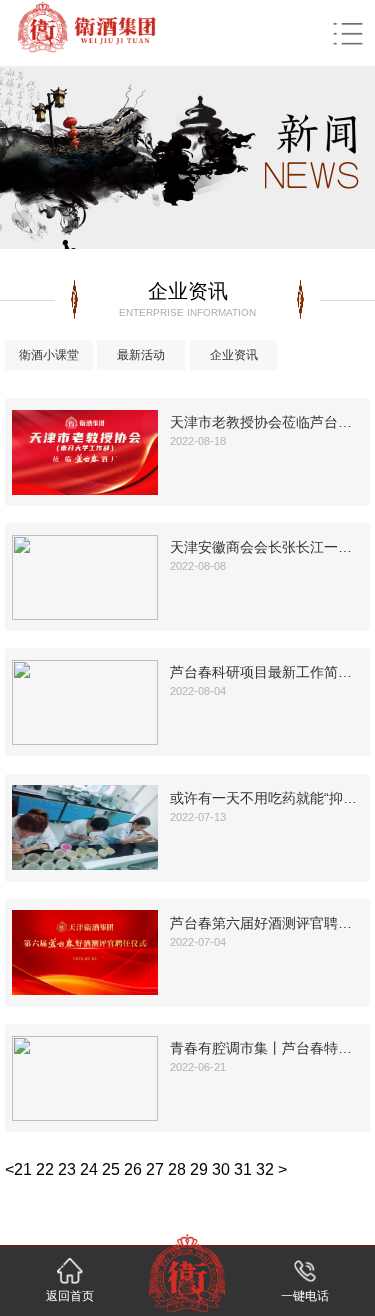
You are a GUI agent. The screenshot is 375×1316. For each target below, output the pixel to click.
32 (265, 1169)
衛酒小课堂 (49, 355)
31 (243, 1169)
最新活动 (141, 355)
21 (23, 1169)
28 (177, 1169)
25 (111, 1169)
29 (199, 1169)
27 (155, 1169)
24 (89, 1169)
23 (67, 1169)
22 (45, 1169)
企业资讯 (234, 355)
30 (221, 1169)
